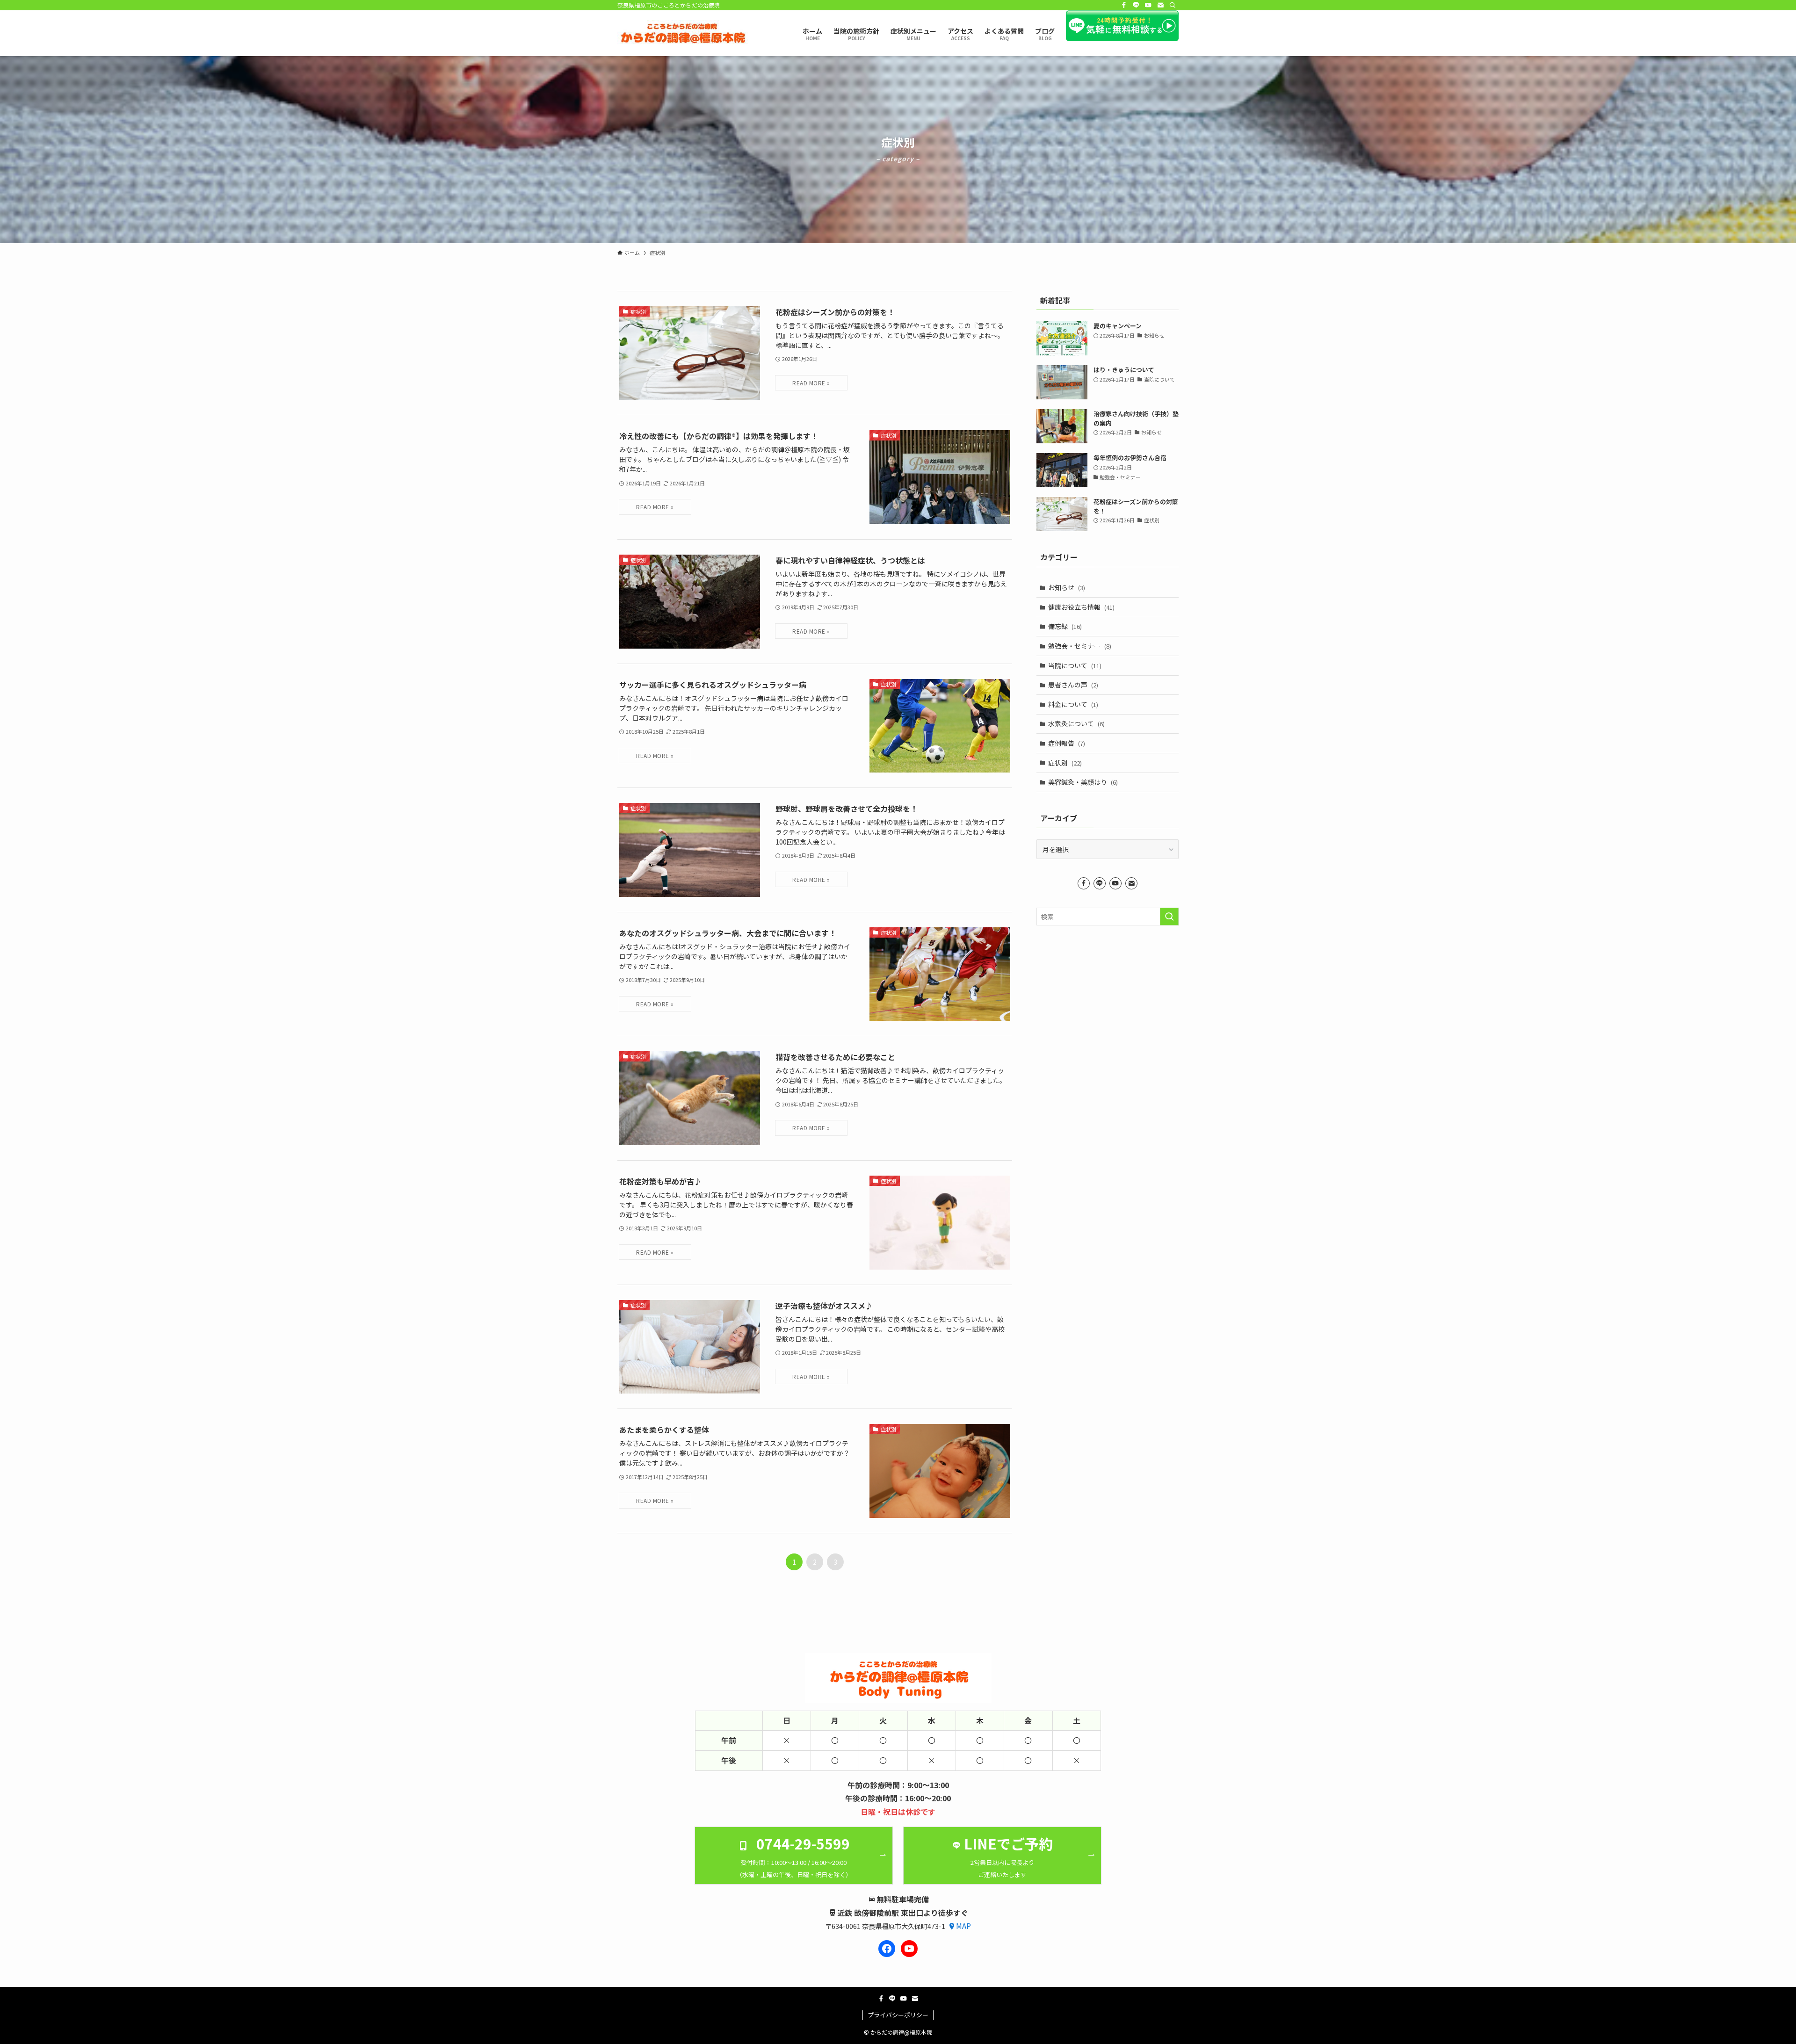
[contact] (1160, 5)
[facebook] (1124, 5)
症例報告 (1067, 743)
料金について (1073, 704)
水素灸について (1076, 723)
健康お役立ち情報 (1081, 607)
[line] (1136, 5)
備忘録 (1065, 626)
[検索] (1173, 5)
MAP (963, 1926)
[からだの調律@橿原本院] (683, 33)
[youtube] (1148, 5)
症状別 (1065, 763)
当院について (1075, 665)
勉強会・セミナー (1080, 646)
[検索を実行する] (1169, 917)
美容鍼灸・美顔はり (1083, 782)
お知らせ (1067, 587)
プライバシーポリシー (898, 2015)
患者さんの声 (1073, 685)
